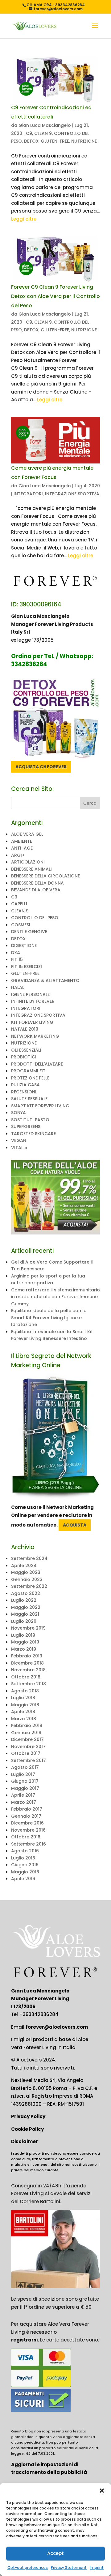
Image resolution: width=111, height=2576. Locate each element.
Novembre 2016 (28, 1830)
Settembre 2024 (29, 1558)
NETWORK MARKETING (35, 1036)
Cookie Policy (27, 2129)
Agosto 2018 (25, 1691)
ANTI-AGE (22, 848)
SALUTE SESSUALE (29, 1099)
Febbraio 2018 (27, 1725)
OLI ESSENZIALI (26, 1050)
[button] (102, 2491)
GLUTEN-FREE (55, 141)
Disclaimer (25, 2141)
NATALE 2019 (25, 1029)
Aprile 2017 (23, 1795)
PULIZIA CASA (25, 1085)
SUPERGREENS (26, 1126)
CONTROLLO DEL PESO (35, 918)
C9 (29, 133)
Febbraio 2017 (27, 1809)
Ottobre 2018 (26, 1677)
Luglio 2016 (23, 1858)
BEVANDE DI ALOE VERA (36, 890)
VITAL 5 (19, 1148)
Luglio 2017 (23, 1774)
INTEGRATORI (28, 494)
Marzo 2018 (24, 1719)
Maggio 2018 (25, 1705)
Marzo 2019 (24, 1649)
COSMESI (21, 925)
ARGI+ (18, 855)
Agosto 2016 (25, 1851)
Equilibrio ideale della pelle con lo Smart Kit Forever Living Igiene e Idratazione (49, 1318)
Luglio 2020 (24, 1621)
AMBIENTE (22, 841)
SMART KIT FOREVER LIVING (40, 1106)
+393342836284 (39, 2014)
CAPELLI (19, 904)
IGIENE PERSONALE (30, 994)
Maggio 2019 (25, 1642)
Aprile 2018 (23, 1712)
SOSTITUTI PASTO (30, 1120)
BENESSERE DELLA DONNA (37, 883)
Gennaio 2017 (26, 1816)
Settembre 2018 (29, 1684)
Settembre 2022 (29, 1586)
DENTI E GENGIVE (29, 932)
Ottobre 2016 (26, 1837)
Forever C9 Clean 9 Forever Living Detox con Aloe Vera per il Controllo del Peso (55, 296)
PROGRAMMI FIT (28, 1071)
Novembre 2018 (28, 1670)
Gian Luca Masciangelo (45, 125)
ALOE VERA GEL (27, 834)
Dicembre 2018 (27, 1663)
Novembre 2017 (28, 1747)
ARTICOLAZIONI (28, 862)
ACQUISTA (75, 1525)
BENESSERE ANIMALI (31, 869)
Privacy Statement (69, 2567)
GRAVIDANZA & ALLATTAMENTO (45, 980)
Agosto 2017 (25, 1767)
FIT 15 (17, 959)
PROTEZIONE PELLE (30, 1078)
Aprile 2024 (24, 1566)
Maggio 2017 (25, 1788)
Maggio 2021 (25, 1614)
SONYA (18, 1113)
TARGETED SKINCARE (33, 1134)
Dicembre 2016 (27, 1823)
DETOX (31, 141)
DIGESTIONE (24, 946)
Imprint (97, 2567)
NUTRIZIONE (84, 141)
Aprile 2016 (23, 1879)
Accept (55, 2553)
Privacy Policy (28, 2116)
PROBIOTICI (24, 1057)
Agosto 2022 (26, 1593)
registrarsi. (25, 2340)
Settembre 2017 (29, 1760)
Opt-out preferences (28, 2567)
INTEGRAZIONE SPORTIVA (72, 494)
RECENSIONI (24, 1092)
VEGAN (19, 1140)
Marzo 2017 (24, 1802)
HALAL (18, 987)
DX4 (16, 953)
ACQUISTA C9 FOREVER (41, 767)
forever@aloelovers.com (57, 2027)
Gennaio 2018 (26, 1733)
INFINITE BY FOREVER (33, 1001)
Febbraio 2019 (27, 1656)
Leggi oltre (24, 219)
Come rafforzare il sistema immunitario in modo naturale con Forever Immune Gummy (55, 1297)
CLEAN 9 (43, 133)
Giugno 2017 (25, 1781)
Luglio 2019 (23, 1635)
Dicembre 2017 (27, 1739)
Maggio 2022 (26, 1607)
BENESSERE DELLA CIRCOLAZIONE (45, 876)
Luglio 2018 (23, 1698)
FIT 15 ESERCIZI (27, 967)
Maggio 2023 (26, 1572)
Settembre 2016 (29, 1844)
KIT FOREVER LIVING (32, 1022)
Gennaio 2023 (27, 1579)
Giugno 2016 (25, 1865)
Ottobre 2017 (26, 1753)
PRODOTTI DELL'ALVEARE (37, 1064)
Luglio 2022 (24, 1600)
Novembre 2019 (28, 1628)
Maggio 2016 (25, 1872)
